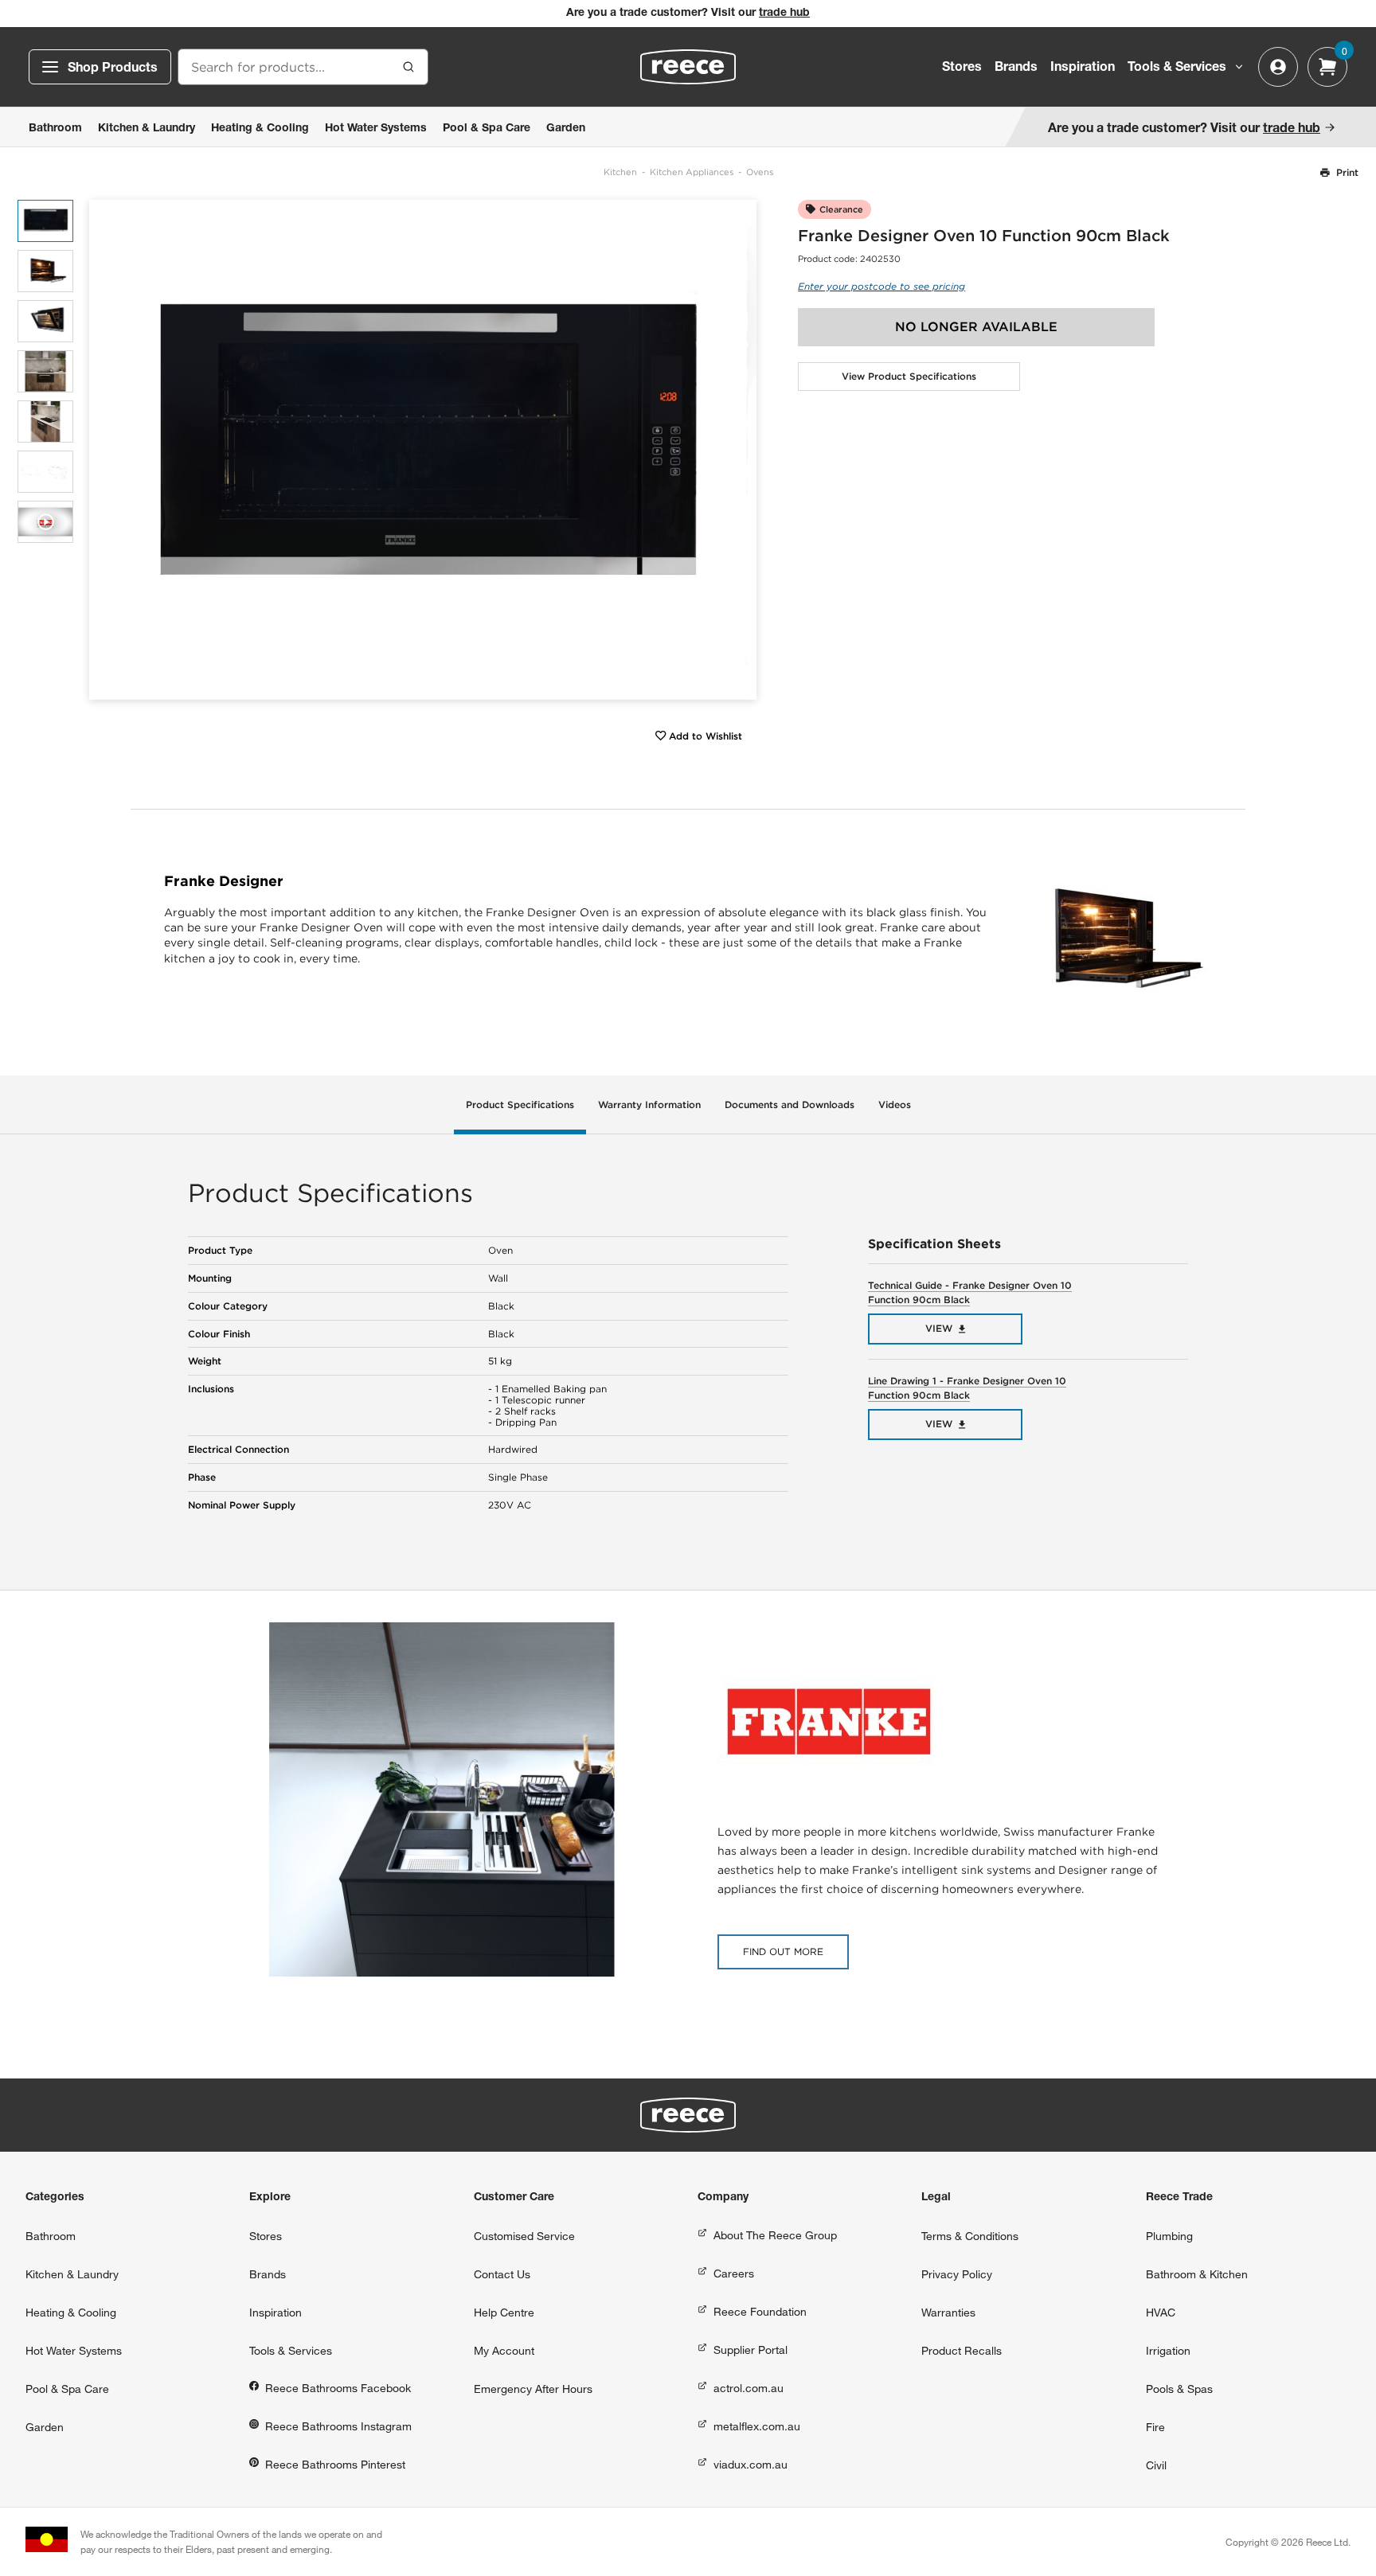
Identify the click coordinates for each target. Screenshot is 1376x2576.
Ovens (760, 172)
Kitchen (620, 172)
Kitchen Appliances (692, 172)
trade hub (784, 14)
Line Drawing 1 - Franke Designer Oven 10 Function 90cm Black (967, 1388)
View (939, 1328)
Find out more (783, 1952)
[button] (739, 449)
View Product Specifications (909, 376)
